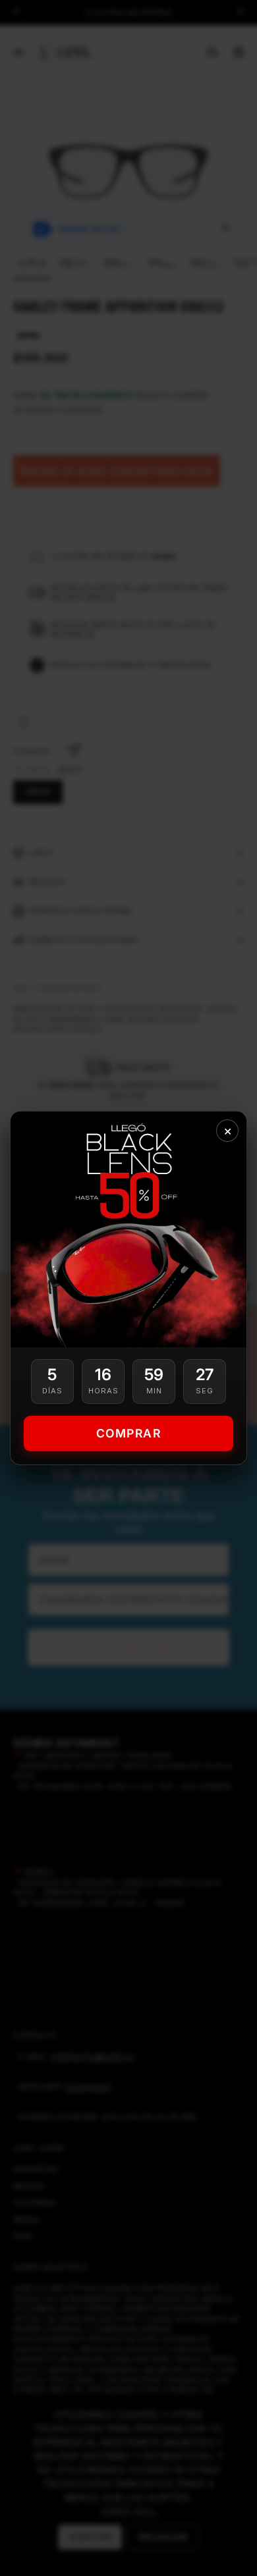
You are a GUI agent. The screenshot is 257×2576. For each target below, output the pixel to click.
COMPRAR (129, 1433)
